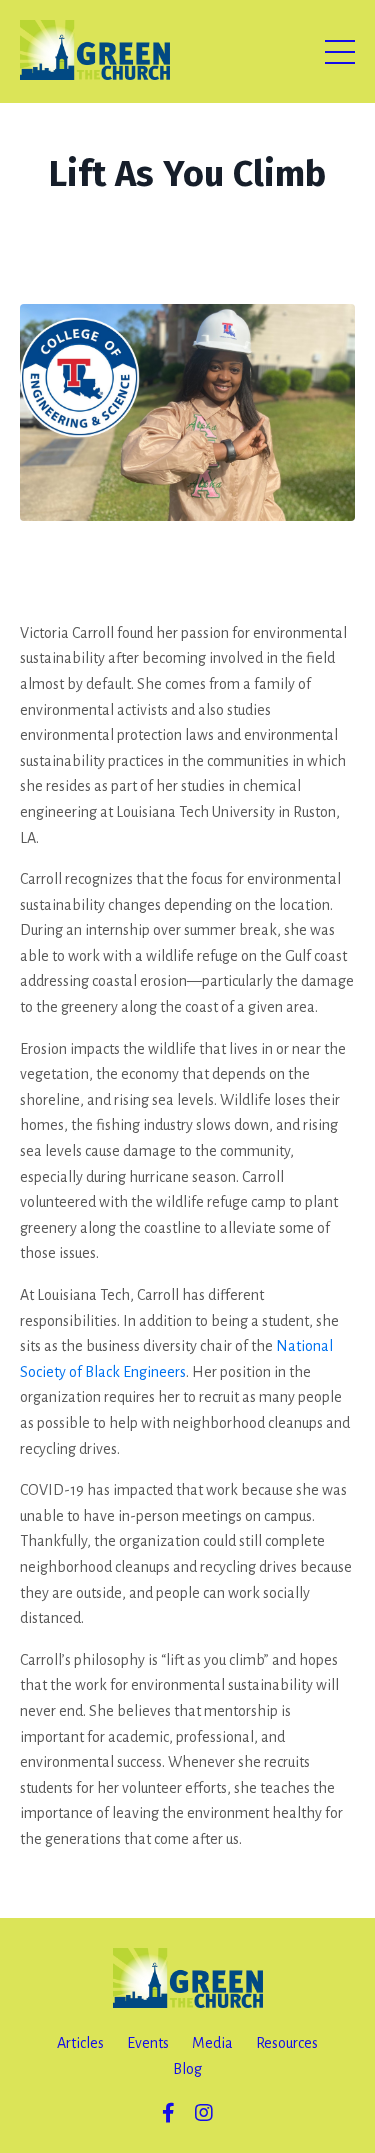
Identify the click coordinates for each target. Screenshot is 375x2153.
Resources (287, 2043)
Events (148, 2043)
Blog (187, 2069)
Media (212, 2043)
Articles (80, 2043)
